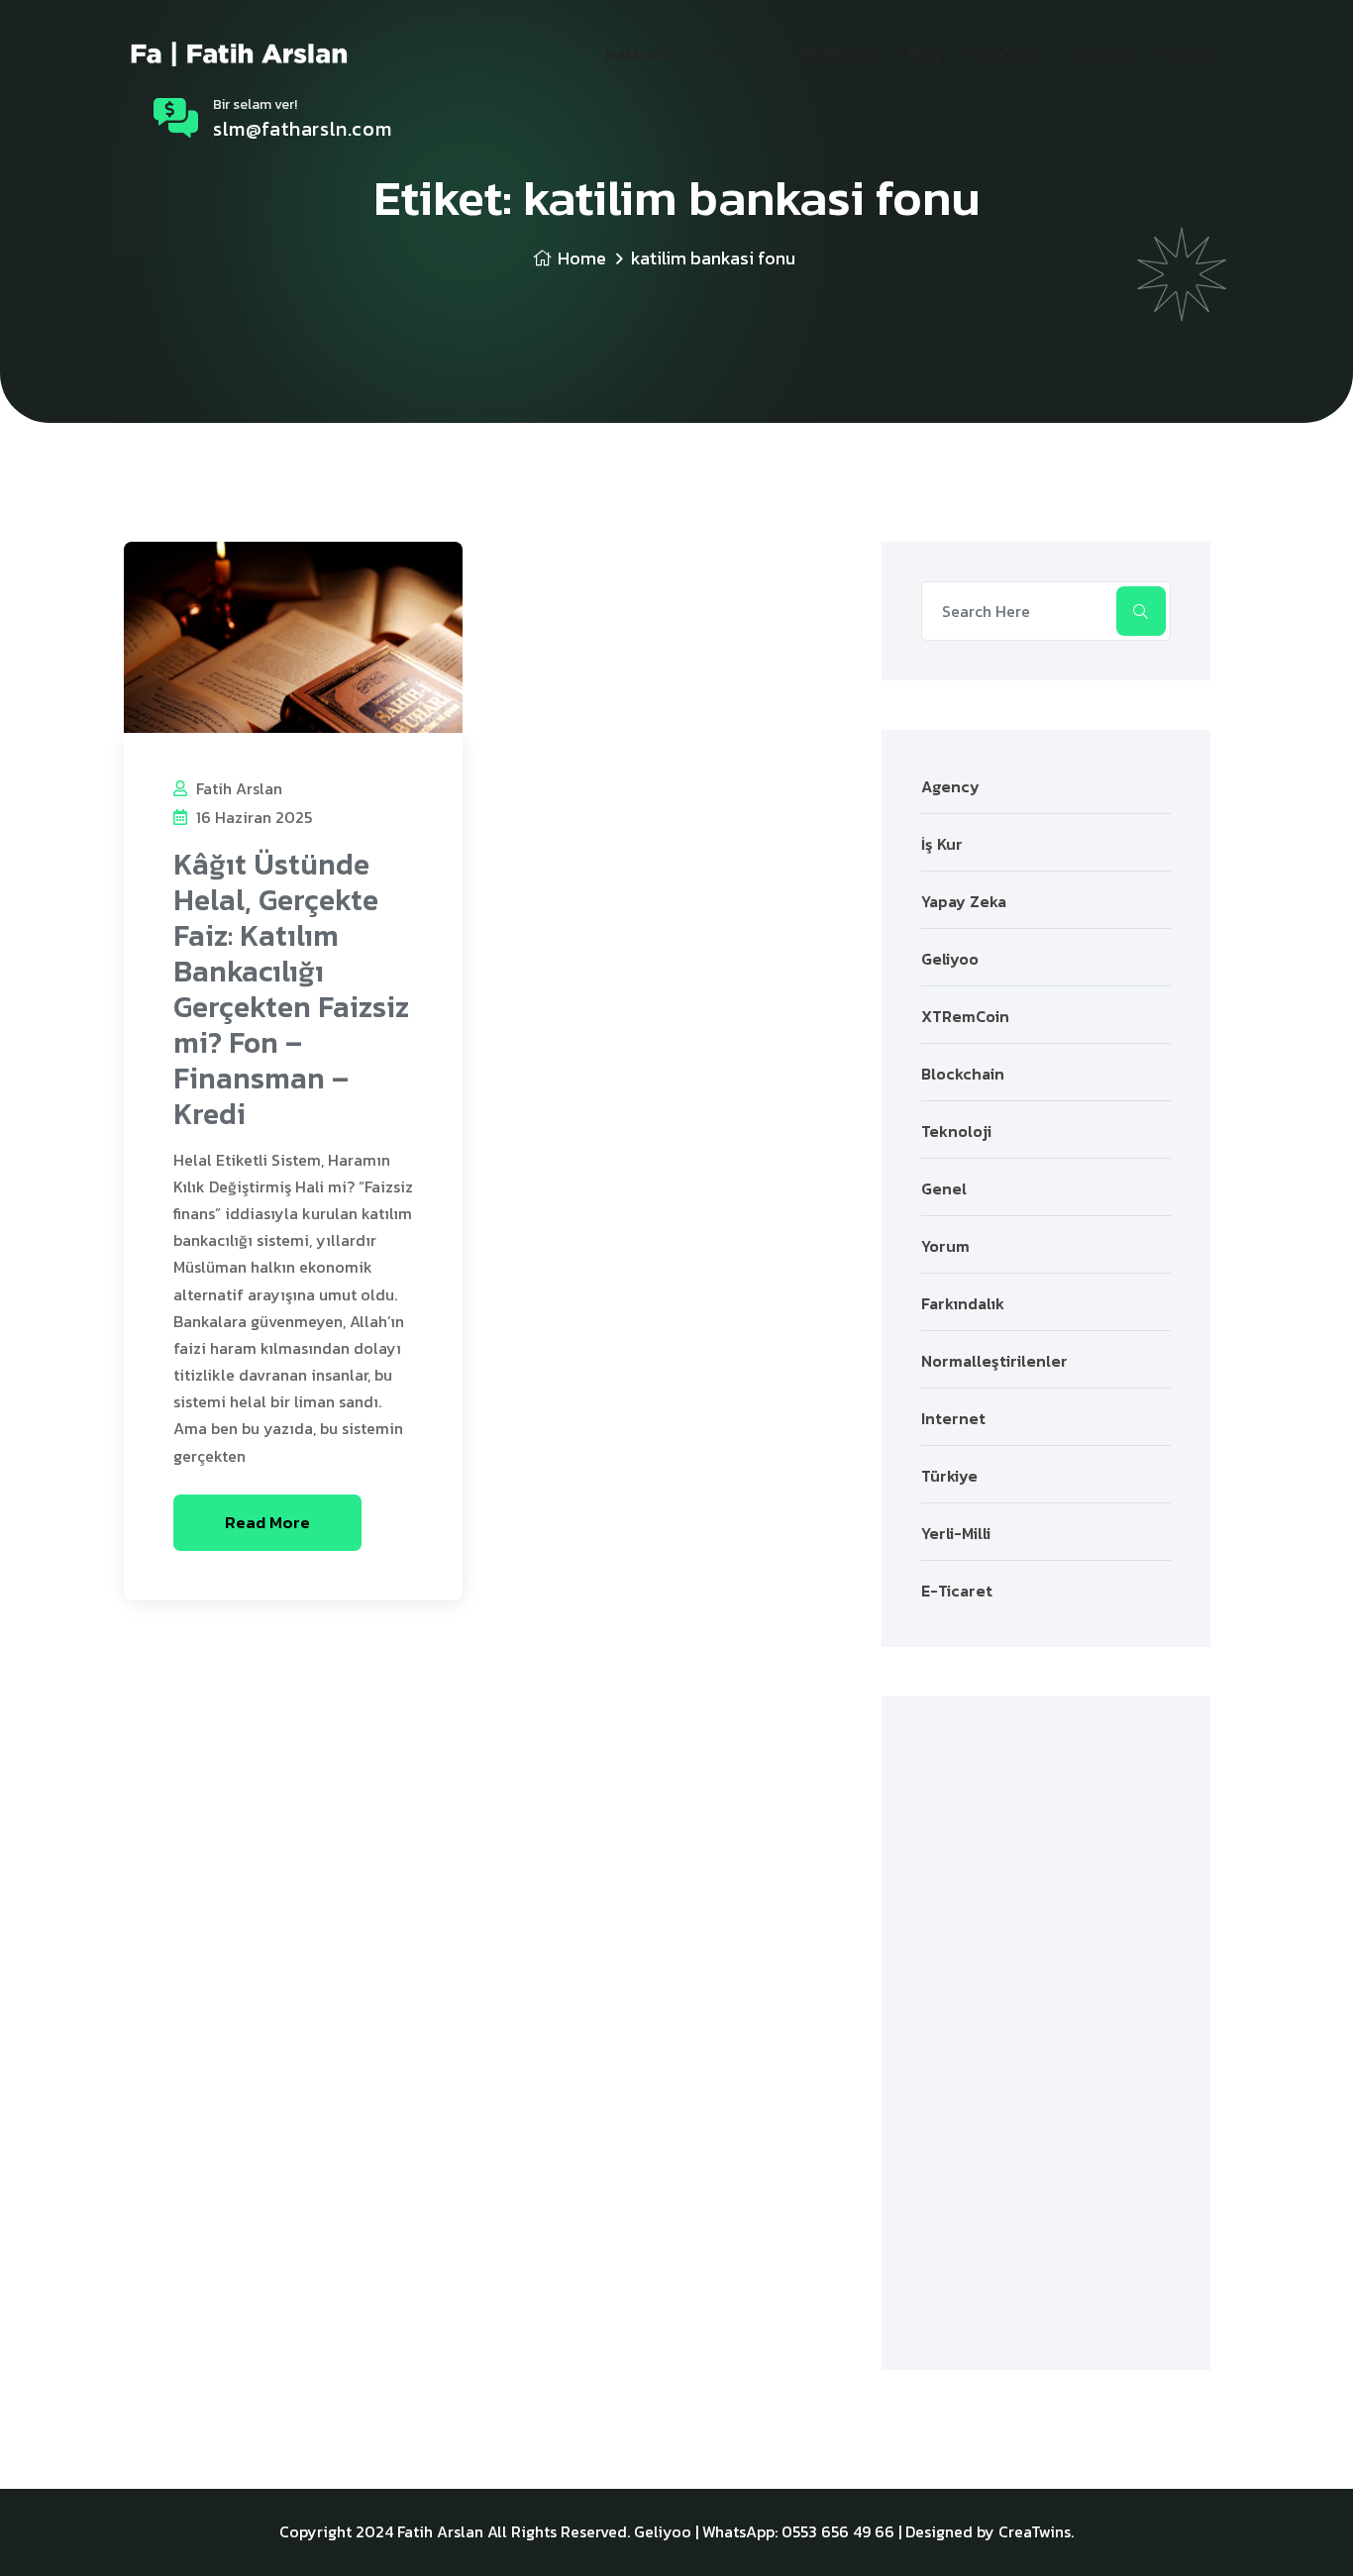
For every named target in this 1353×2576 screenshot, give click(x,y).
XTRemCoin (965, 1016)
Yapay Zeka (964, 901)
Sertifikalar (838, 53)
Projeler (739, 53)
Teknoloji (956, 1131)
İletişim (1187, 53)
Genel (944, 1188)
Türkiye (949, 1476)
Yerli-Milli (956, 1533)
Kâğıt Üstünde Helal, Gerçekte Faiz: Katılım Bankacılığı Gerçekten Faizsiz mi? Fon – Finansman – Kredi (291, 989)
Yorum (945, 1246)
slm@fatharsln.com (302, 129)
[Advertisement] (1046, 2033)
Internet (953, 1418)
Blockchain (963, 1074)
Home (582, 258)
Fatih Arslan (237, 788)
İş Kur (942, 844)
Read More (267, 1522)
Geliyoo (1101, 53)
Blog (924, 53)
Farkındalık (963, 1303)
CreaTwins (1007, 53)
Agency (950, 786)
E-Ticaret (957, 1591)
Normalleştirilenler (994, 1361)
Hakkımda (642, 53)
